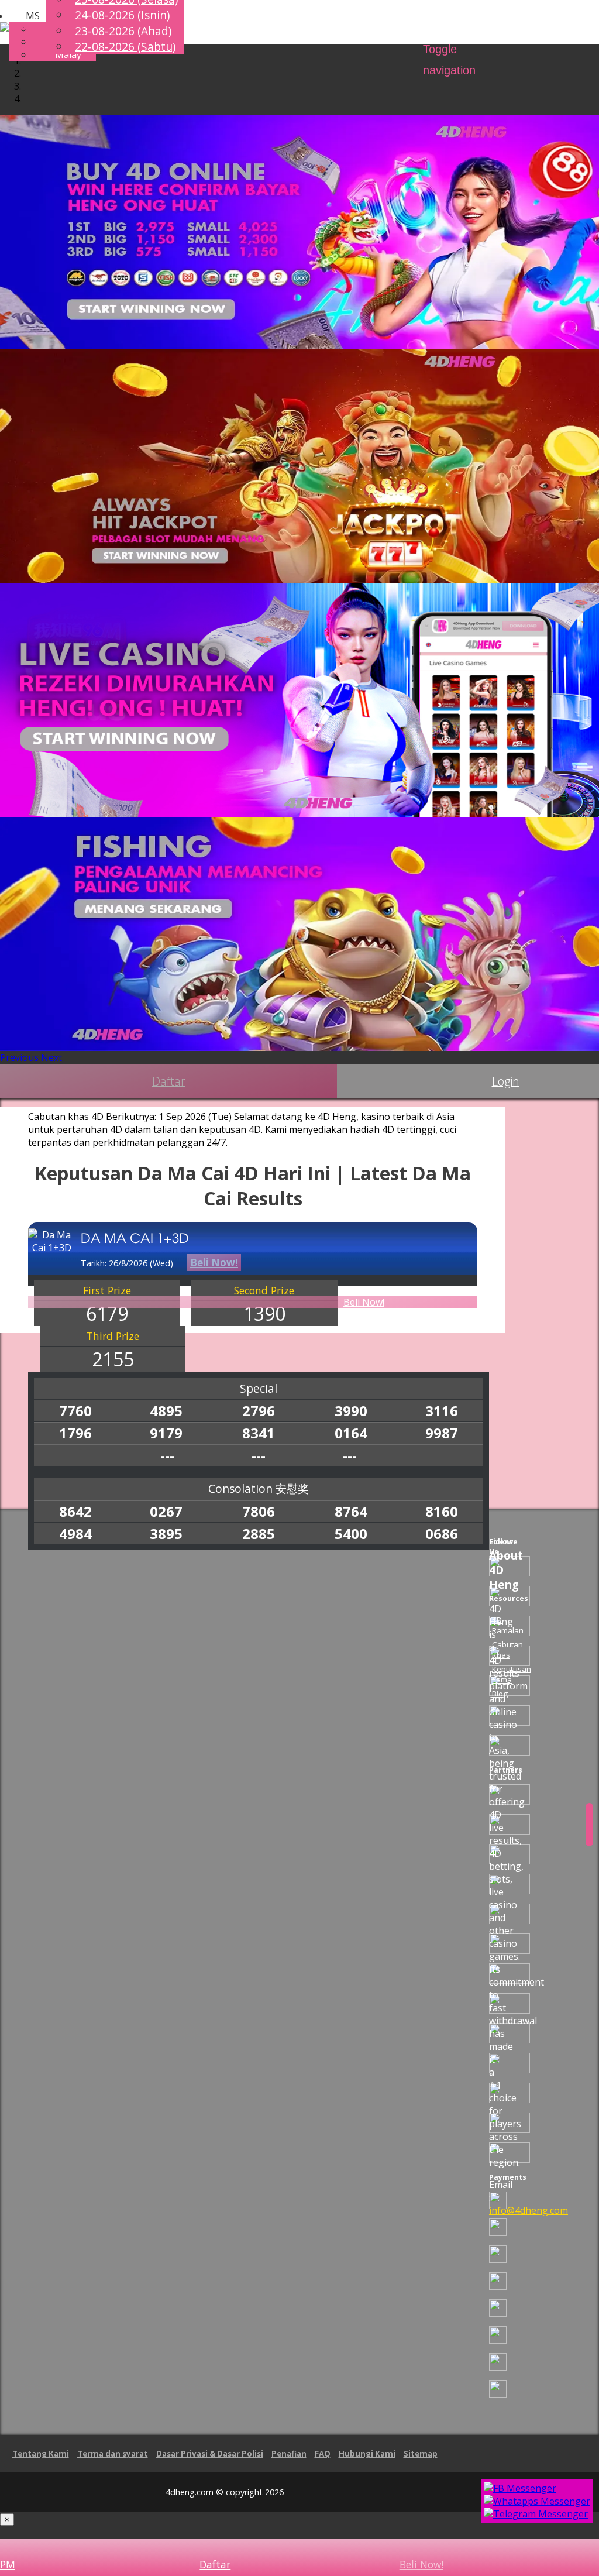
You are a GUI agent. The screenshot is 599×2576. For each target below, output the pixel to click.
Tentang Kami (41, 2454)
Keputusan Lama (512, 1674)
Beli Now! (364, 1302)
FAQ (323, 2454)
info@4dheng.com (529, 2210)
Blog (500, 1694)
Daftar (169, 1081)
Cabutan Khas (507, 1650)
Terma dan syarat (113, 2454)
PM (8, 2564)
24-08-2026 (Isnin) (122, 15)
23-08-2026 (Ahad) (123, 31)
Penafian (289, 2454)
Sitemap (421, 2454)
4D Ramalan (508, 1625)
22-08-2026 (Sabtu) (125, 47)
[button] (24, 16)
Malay (67, 54)
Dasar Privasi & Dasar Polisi (210, 2454)
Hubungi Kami (367, 2454)
